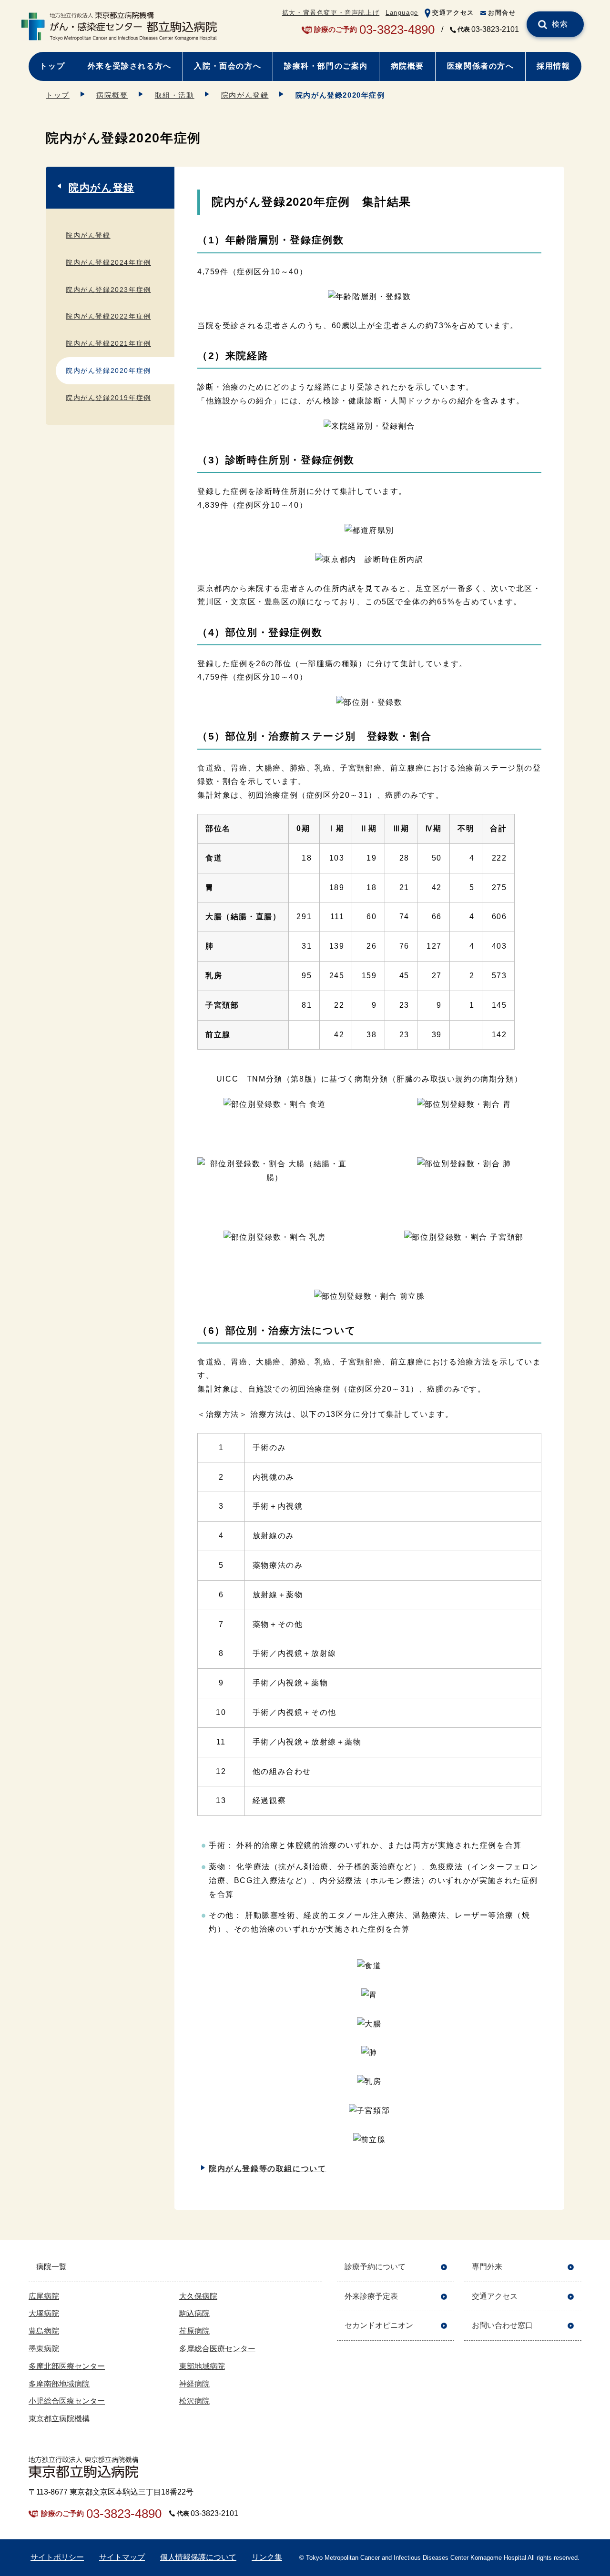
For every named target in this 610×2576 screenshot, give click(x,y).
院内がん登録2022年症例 (108, 316)
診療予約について (375, 2267)
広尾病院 (44, 2296)
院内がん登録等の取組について (267, 2169)
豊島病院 (44, 2331)
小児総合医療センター (67, 2401)
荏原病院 (194, 2331)
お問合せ (502, 13)
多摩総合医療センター (217, 2349)
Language (402, 13)
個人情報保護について (198, 2557)
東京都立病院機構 (59, 2419)
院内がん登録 (245, 95)
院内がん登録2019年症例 (108, 398)
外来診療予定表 (371, 2296)
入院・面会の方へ (228, 66)
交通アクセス (453, 13)
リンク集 (267, 2557)
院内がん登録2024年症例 (108, 262)
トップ (52, 66)
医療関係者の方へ (481, 66)
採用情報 (553, 66)
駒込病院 (194, 2313)
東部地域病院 (202, 2366)
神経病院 (194, 2384)
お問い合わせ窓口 (502, 2325)
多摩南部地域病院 (59, 2384)
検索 (560, 24)
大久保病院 (198, 2296)
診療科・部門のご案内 (326, 66)
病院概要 (407, 66)
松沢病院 (194, 2401)
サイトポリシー (57, 2557)
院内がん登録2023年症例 (108, 290)
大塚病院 (44, 2313)
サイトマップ (122, 2557)
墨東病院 (44, 2349)
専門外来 (487, 2267)
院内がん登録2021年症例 (108, 343)
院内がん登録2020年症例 (108, 371)
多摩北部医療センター (67, 2366)
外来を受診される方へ (130, 66)
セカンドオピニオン (379, 2325)
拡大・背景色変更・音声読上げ (331, 13)
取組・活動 (175, 95)
